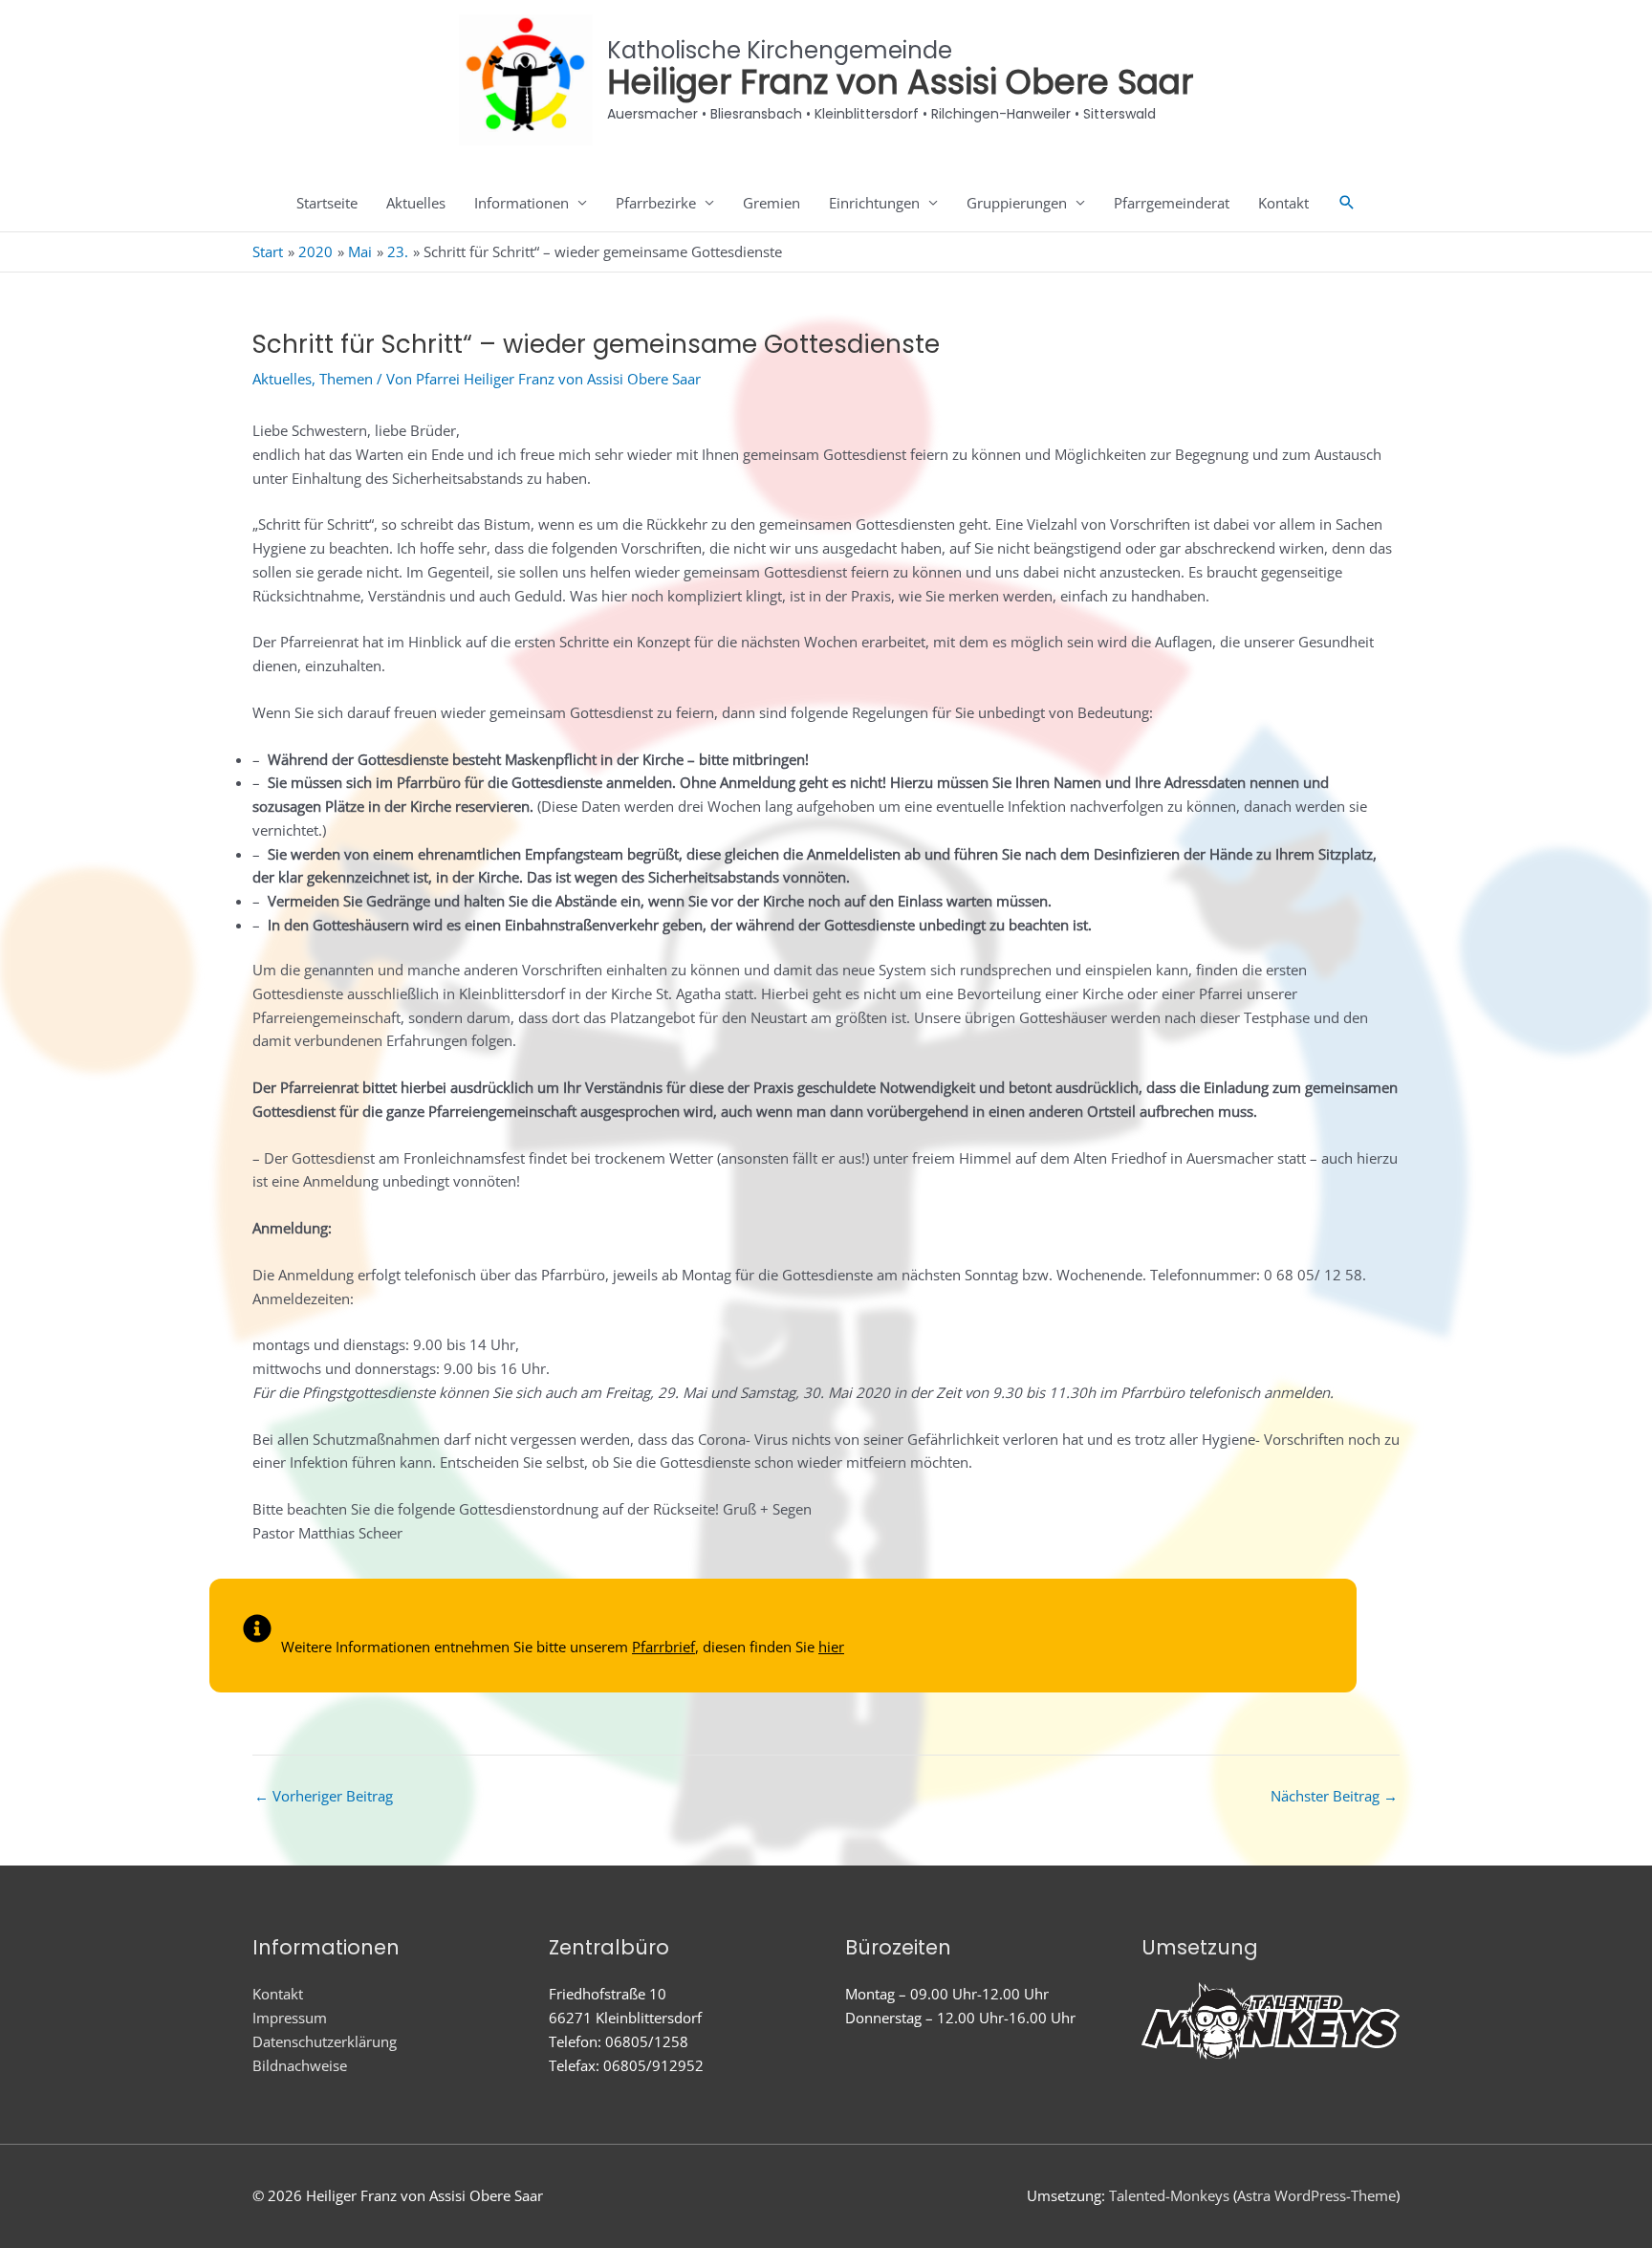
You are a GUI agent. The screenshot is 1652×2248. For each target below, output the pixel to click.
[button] (1347, 203)
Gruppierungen (1017, 203)
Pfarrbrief (663, 1647)
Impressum (290, 2018)
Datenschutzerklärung (325, 2041)
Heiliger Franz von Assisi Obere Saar (900, 82)
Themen (346, 379)
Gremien (772, 203)
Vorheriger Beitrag (324, 1796)
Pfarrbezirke (656, 203)
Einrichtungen (874, 203)
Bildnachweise (300, 2065)
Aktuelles (416, 203)
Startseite (327, 203)
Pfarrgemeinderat (1172, 203)
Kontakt (1283, 203)
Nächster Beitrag (1334, 1796)
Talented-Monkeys (1169, 2195)
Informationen (522, 203)
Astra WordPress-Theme (1316, 2195)
